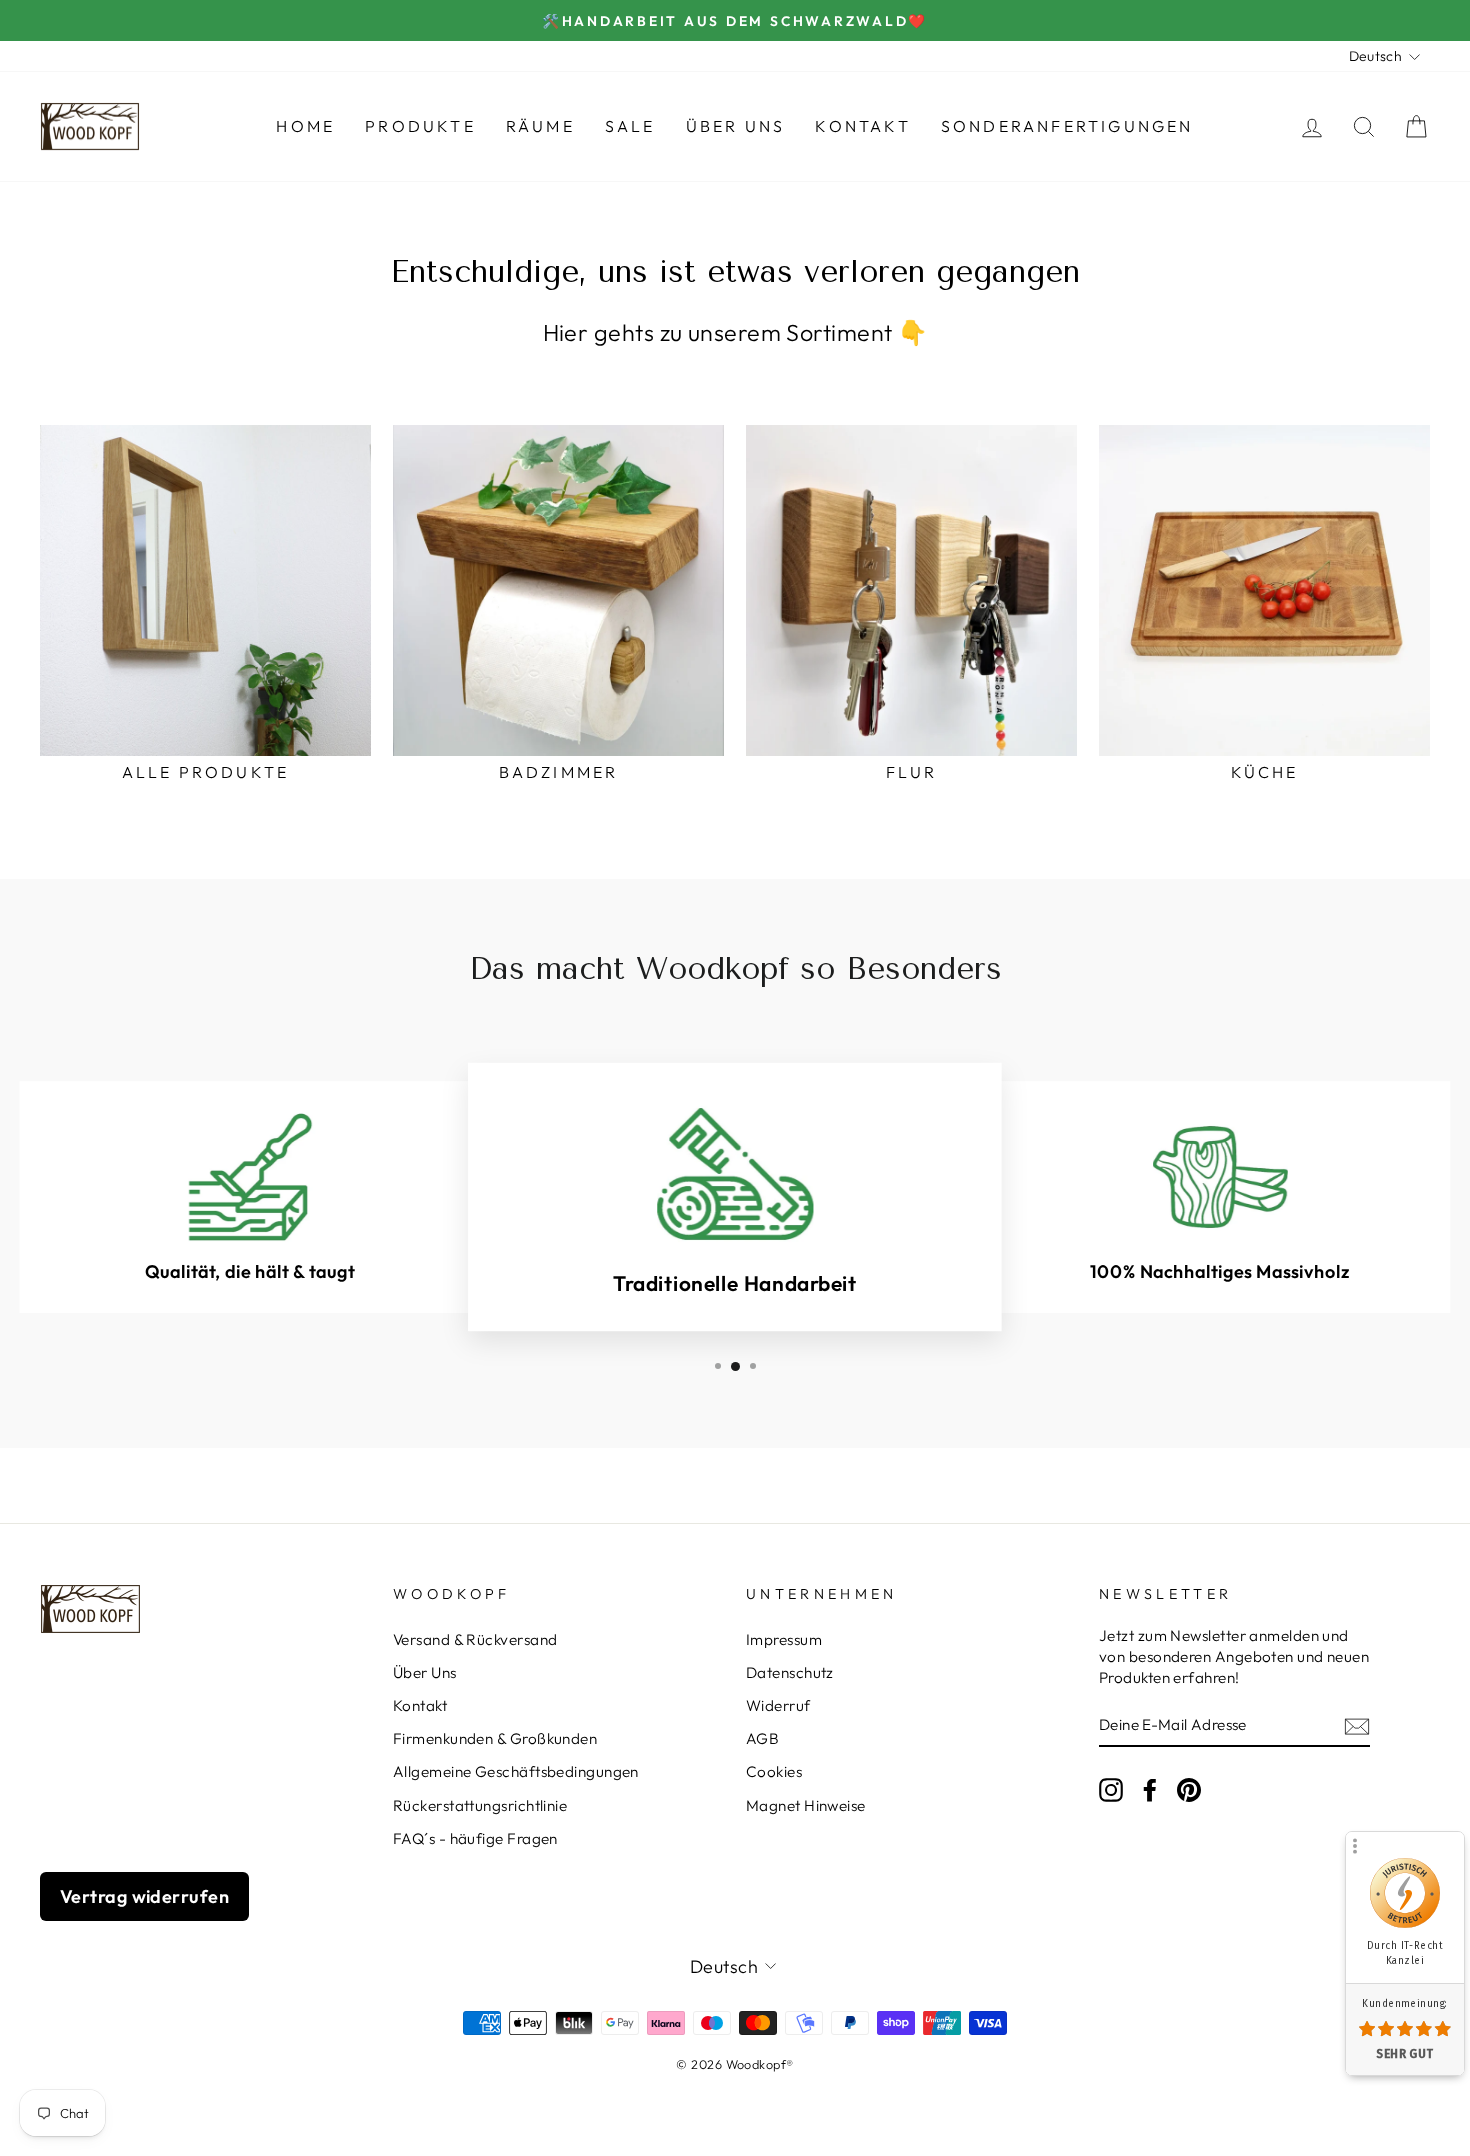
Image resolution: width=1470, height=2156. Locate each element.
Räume (540, 126)
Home (305, 126)
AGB (762, 1738)
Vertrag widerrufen (144, 1896)
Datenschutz (790, 1672)
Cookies (774, 1771)
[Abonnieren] (1357, 1725)
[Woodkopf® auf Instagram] (1111, 1789)
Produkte (420, 126)
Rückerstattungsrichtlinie (480, 1805)
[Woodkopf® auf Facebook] (1150, 1789)
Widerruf (778, 1705)
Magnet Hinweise (806, 1805)
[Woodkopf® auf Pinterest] (1189, 1789)
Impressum (784, 1639)
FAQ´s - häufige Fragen (475, 1838)
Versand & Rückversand (475, 1639)
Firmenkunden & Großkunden (495, 1738)
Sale (630, 126)
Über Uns (736, 126)
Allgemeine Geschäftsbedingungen (516, 1771)
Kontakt (862, 126)
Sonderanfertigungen (1067, 126)
